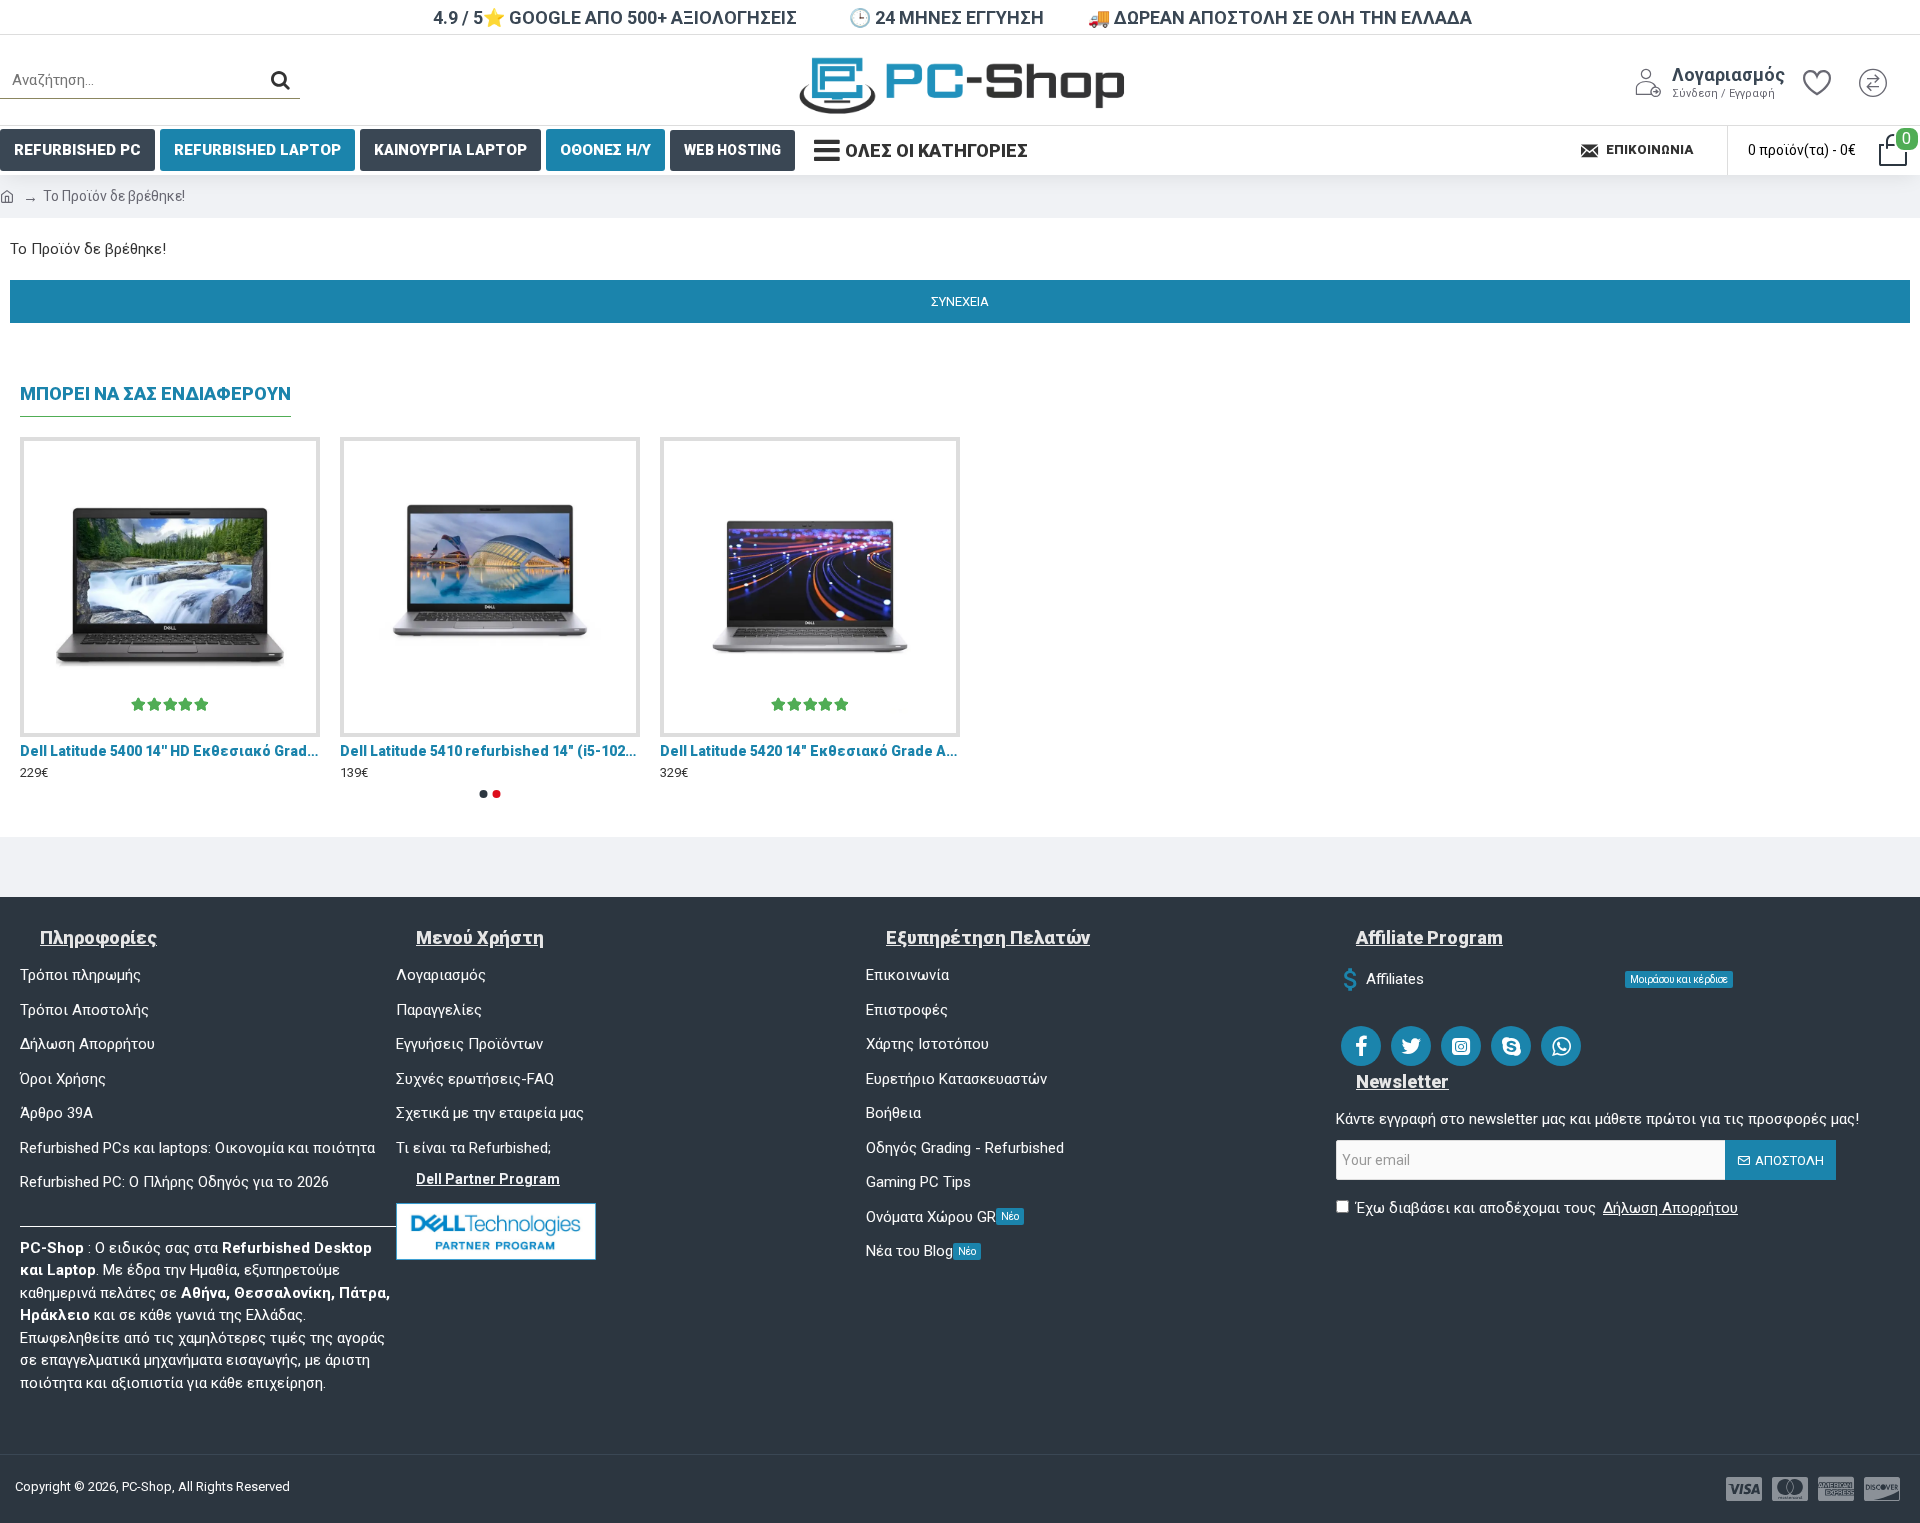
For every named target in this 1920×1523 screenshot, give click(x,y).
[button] (484, 794)
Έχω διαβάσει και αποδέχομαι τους (1547, 1208)
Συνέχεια (960, 301)
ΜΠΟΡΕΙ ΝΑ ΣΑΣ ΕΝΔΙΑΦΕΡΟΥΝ (155, 393)
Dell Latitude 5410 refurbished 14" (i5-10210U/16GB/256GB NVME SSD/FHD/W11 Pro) (490, 751)
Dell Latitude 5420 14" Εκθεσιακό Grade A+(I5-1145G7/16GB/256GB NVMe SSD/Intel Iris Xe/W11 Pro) (810, 751)
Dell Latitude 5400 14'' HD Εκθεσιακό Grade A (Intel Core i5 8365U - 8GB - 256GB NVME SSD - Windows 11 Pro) (170, 751)
